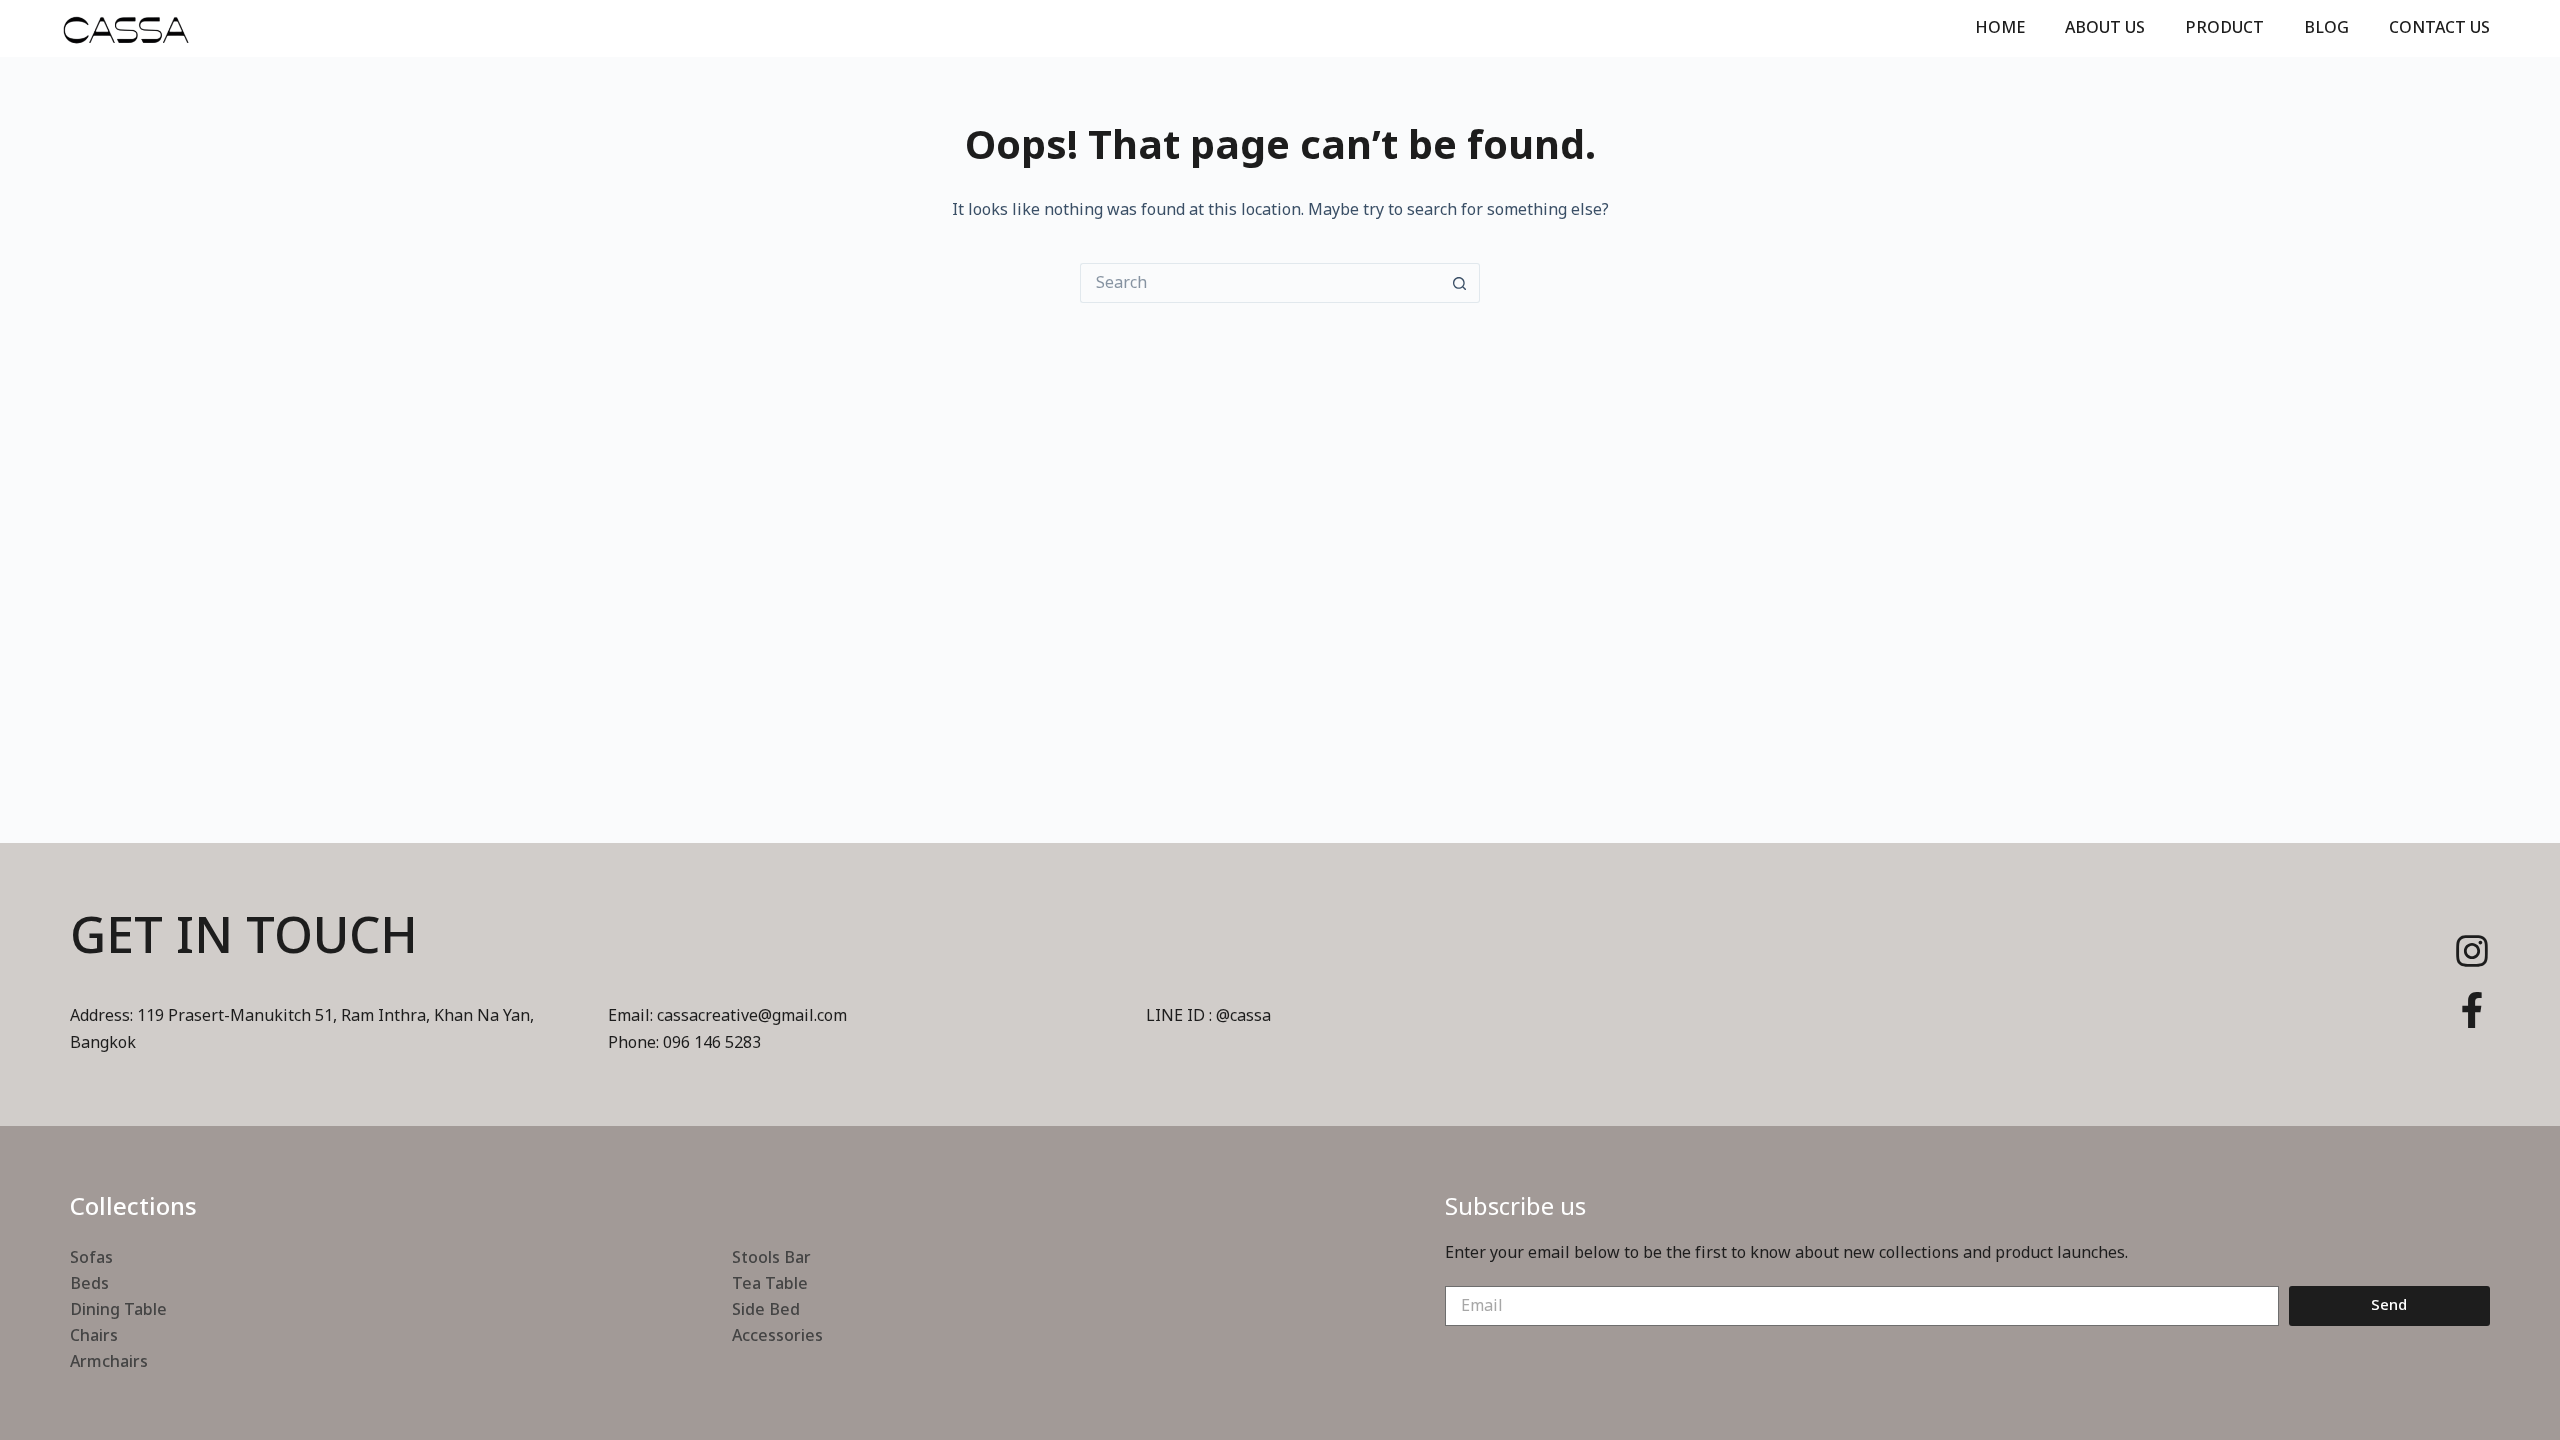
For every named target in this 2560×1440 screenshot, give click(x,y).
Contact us (2439, 28)
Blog (2326, 28)
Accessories (777, 1336)
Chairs (94, 1336)
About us (2105, 28)
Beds (89, 1284)
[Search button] (1460, 283)
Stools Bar (771, 1258)
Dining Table (118, 1310)
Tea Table (770, 1284)
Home (2000, 28)
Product (2224, 28)
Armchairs (109, 1362)
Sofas (91, 1258)
